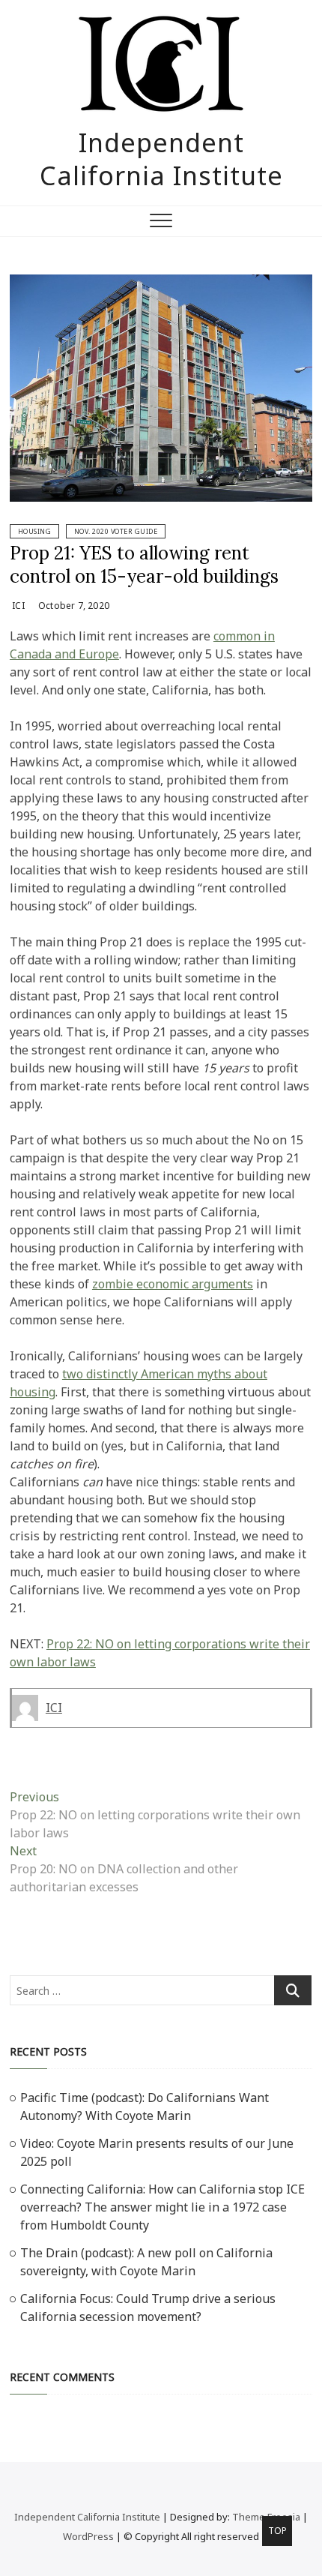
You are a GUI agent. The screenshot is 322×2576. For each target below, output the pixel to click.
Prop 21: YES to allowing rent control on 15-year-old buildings (144, 564)
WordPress (88, 2536)
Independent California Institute (161, 159)
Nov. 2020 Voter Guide (116, 531)
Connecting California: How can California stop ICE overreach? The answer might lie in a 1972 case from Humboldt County (162, 2207)
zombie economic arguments (173, 1284)
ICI (17, 606)
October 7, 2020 (73, 606)
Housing (35, 531)
